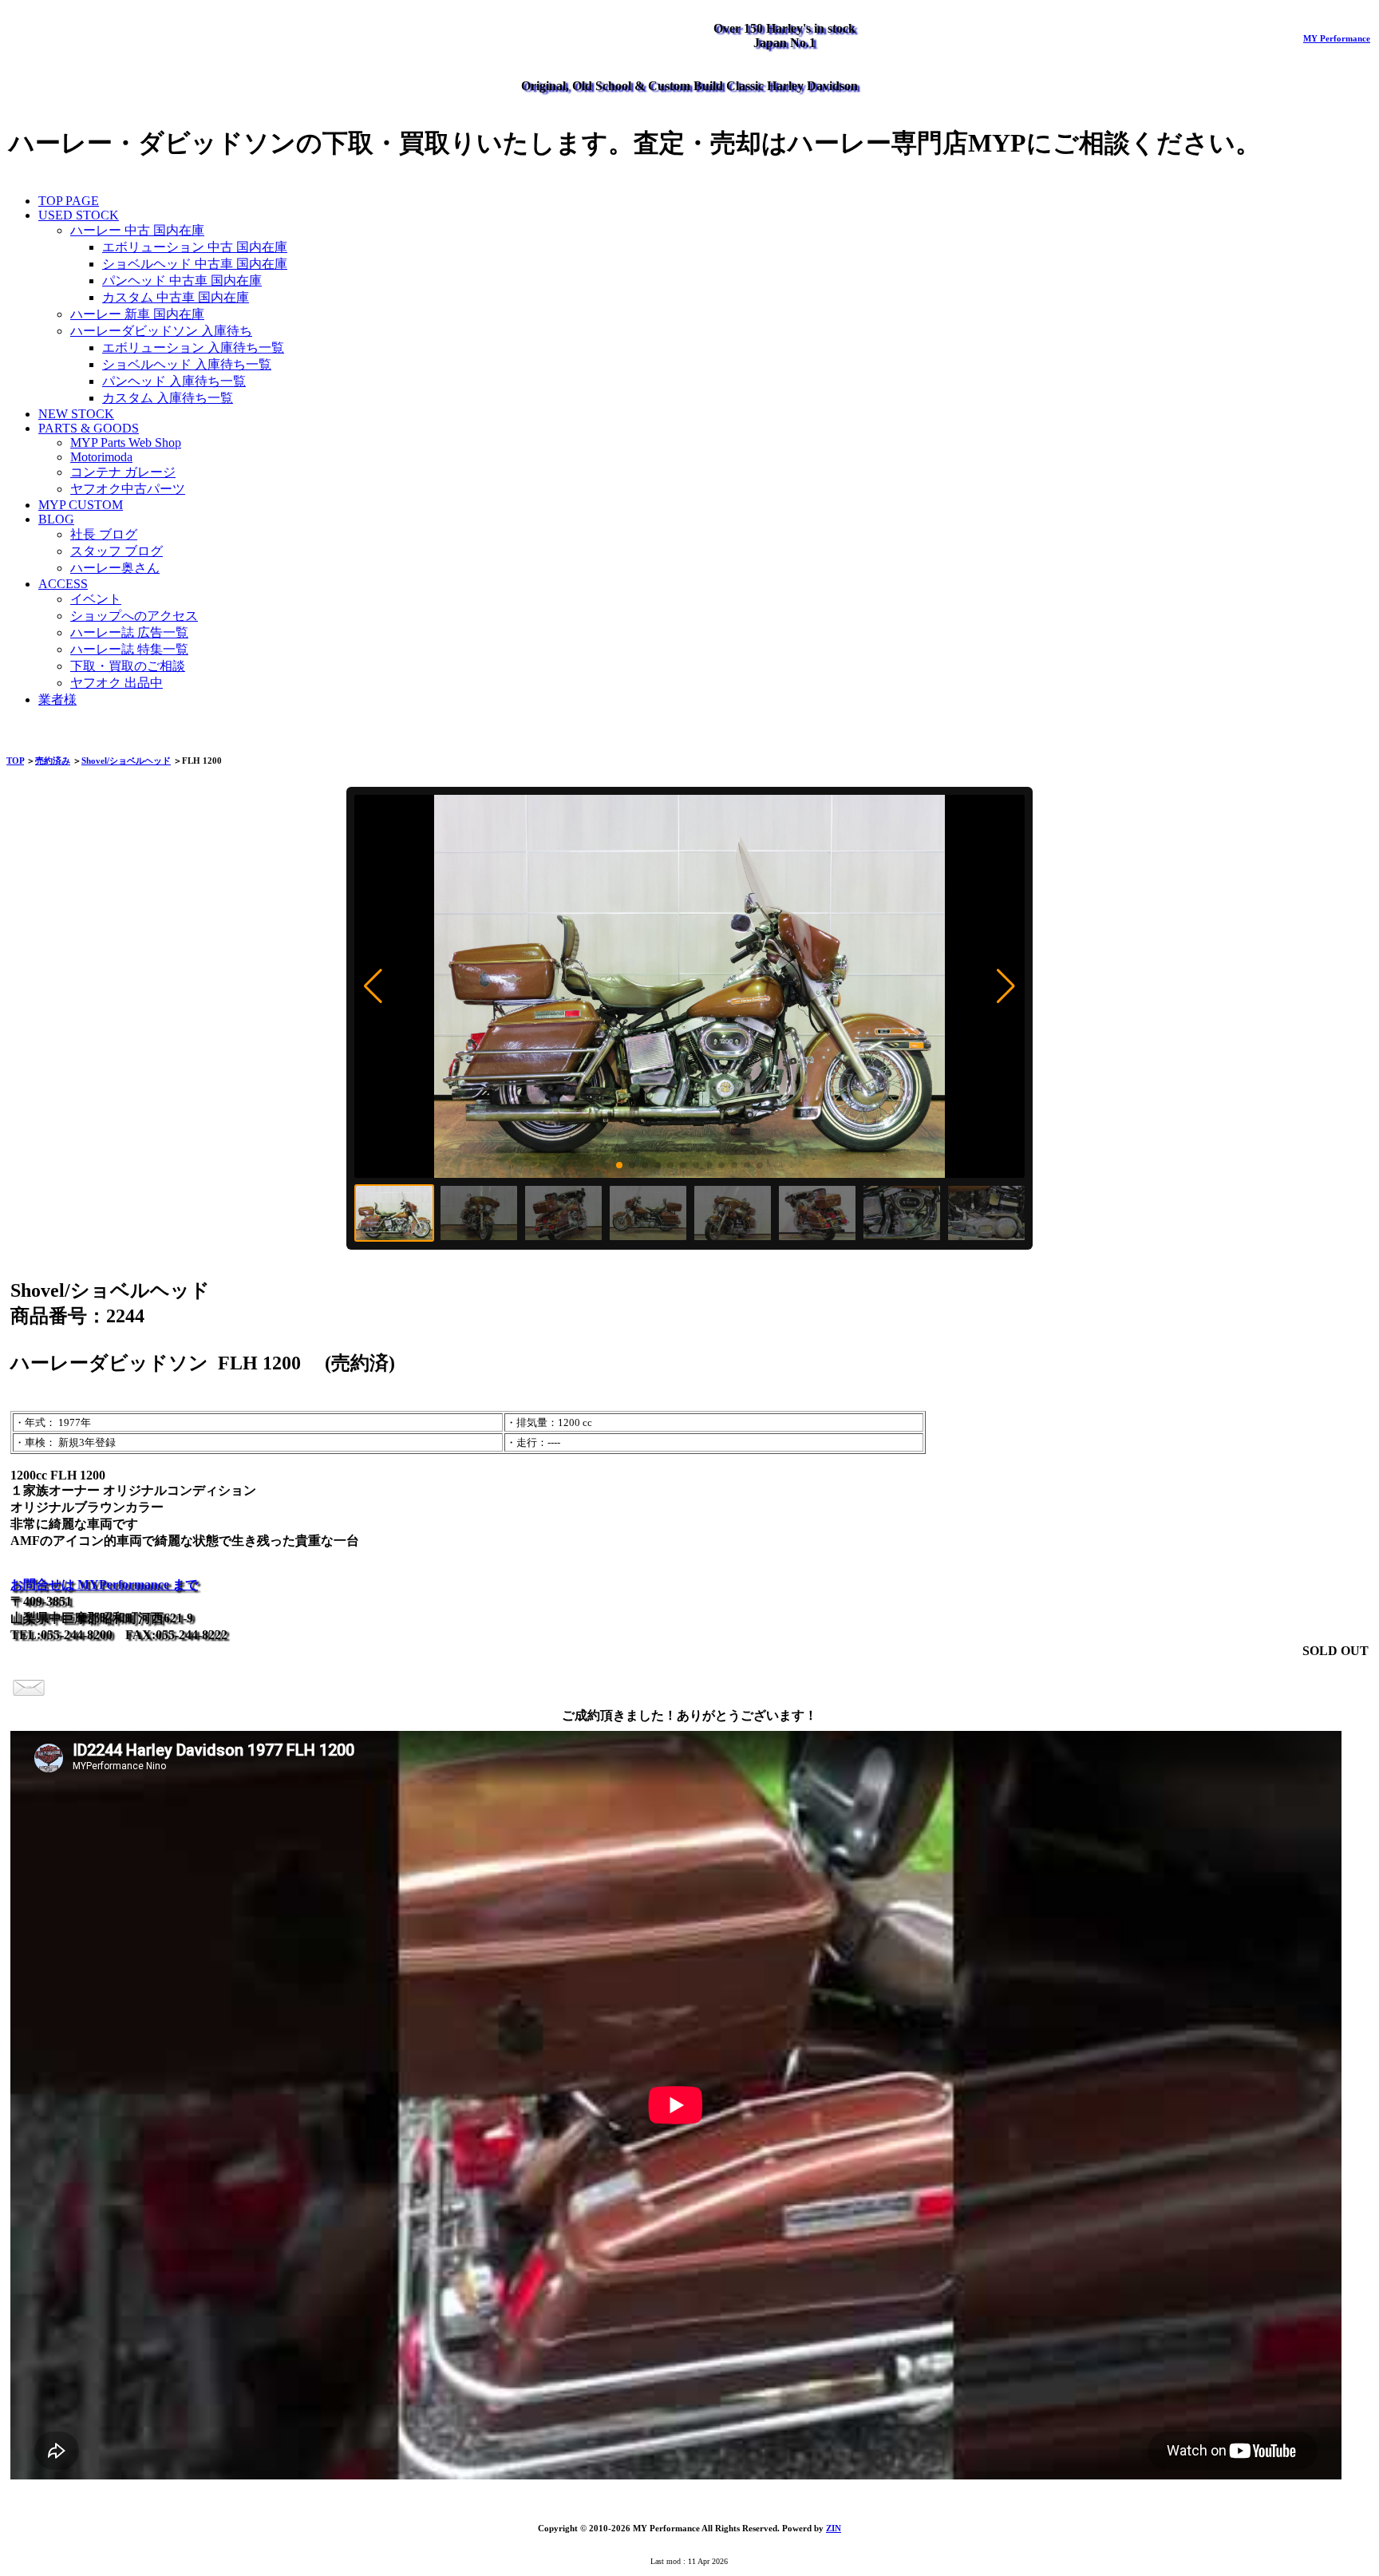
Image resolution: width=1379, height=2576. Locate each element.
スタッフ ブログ (117, 551)
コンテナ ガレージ (123, 472)
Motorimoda (101, 457)
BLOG (56, 519)
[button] (373, 986)
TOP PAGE (69, 201)
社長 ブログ (104, 534)
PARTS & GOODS (89, 428)
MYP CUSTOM (81, 505)
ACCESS (63, 584)
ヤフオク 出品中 (117, 683)
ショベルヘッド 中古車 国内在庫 (195, 264)
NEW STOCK (76, 414)
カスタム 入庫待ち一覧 (168, 398)
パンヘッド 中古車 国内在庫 (182, 281)
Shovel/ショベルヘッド (126, 761)
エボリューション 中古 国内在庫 (195, 247)
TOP (15, 761)
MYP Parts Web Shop (126, 443)
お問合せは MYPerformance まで (104, 1584)
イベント (96, 599)
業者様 (57, 699)
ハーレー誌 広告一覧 (129, 632)
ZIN (834, 2528)
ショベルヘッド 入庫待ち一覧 (187, 364)
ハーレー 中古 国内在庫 (137, 230)
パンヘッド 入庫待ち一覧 (174, 381)
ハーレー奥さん (115, 568)
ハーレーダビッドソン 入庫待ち (161, 331)
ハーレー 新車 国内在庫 (137, 314)
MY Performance (1337, 38)
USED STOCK (79, 215)
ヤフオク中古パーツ (128, 489)
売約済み (53, 761)
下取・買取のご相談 (128, 666)
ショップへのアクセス (134, 616)
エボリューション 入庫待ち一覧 (193, 348)
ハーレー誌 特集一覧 (129, 649)
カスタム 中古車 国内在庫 (176, 297)
